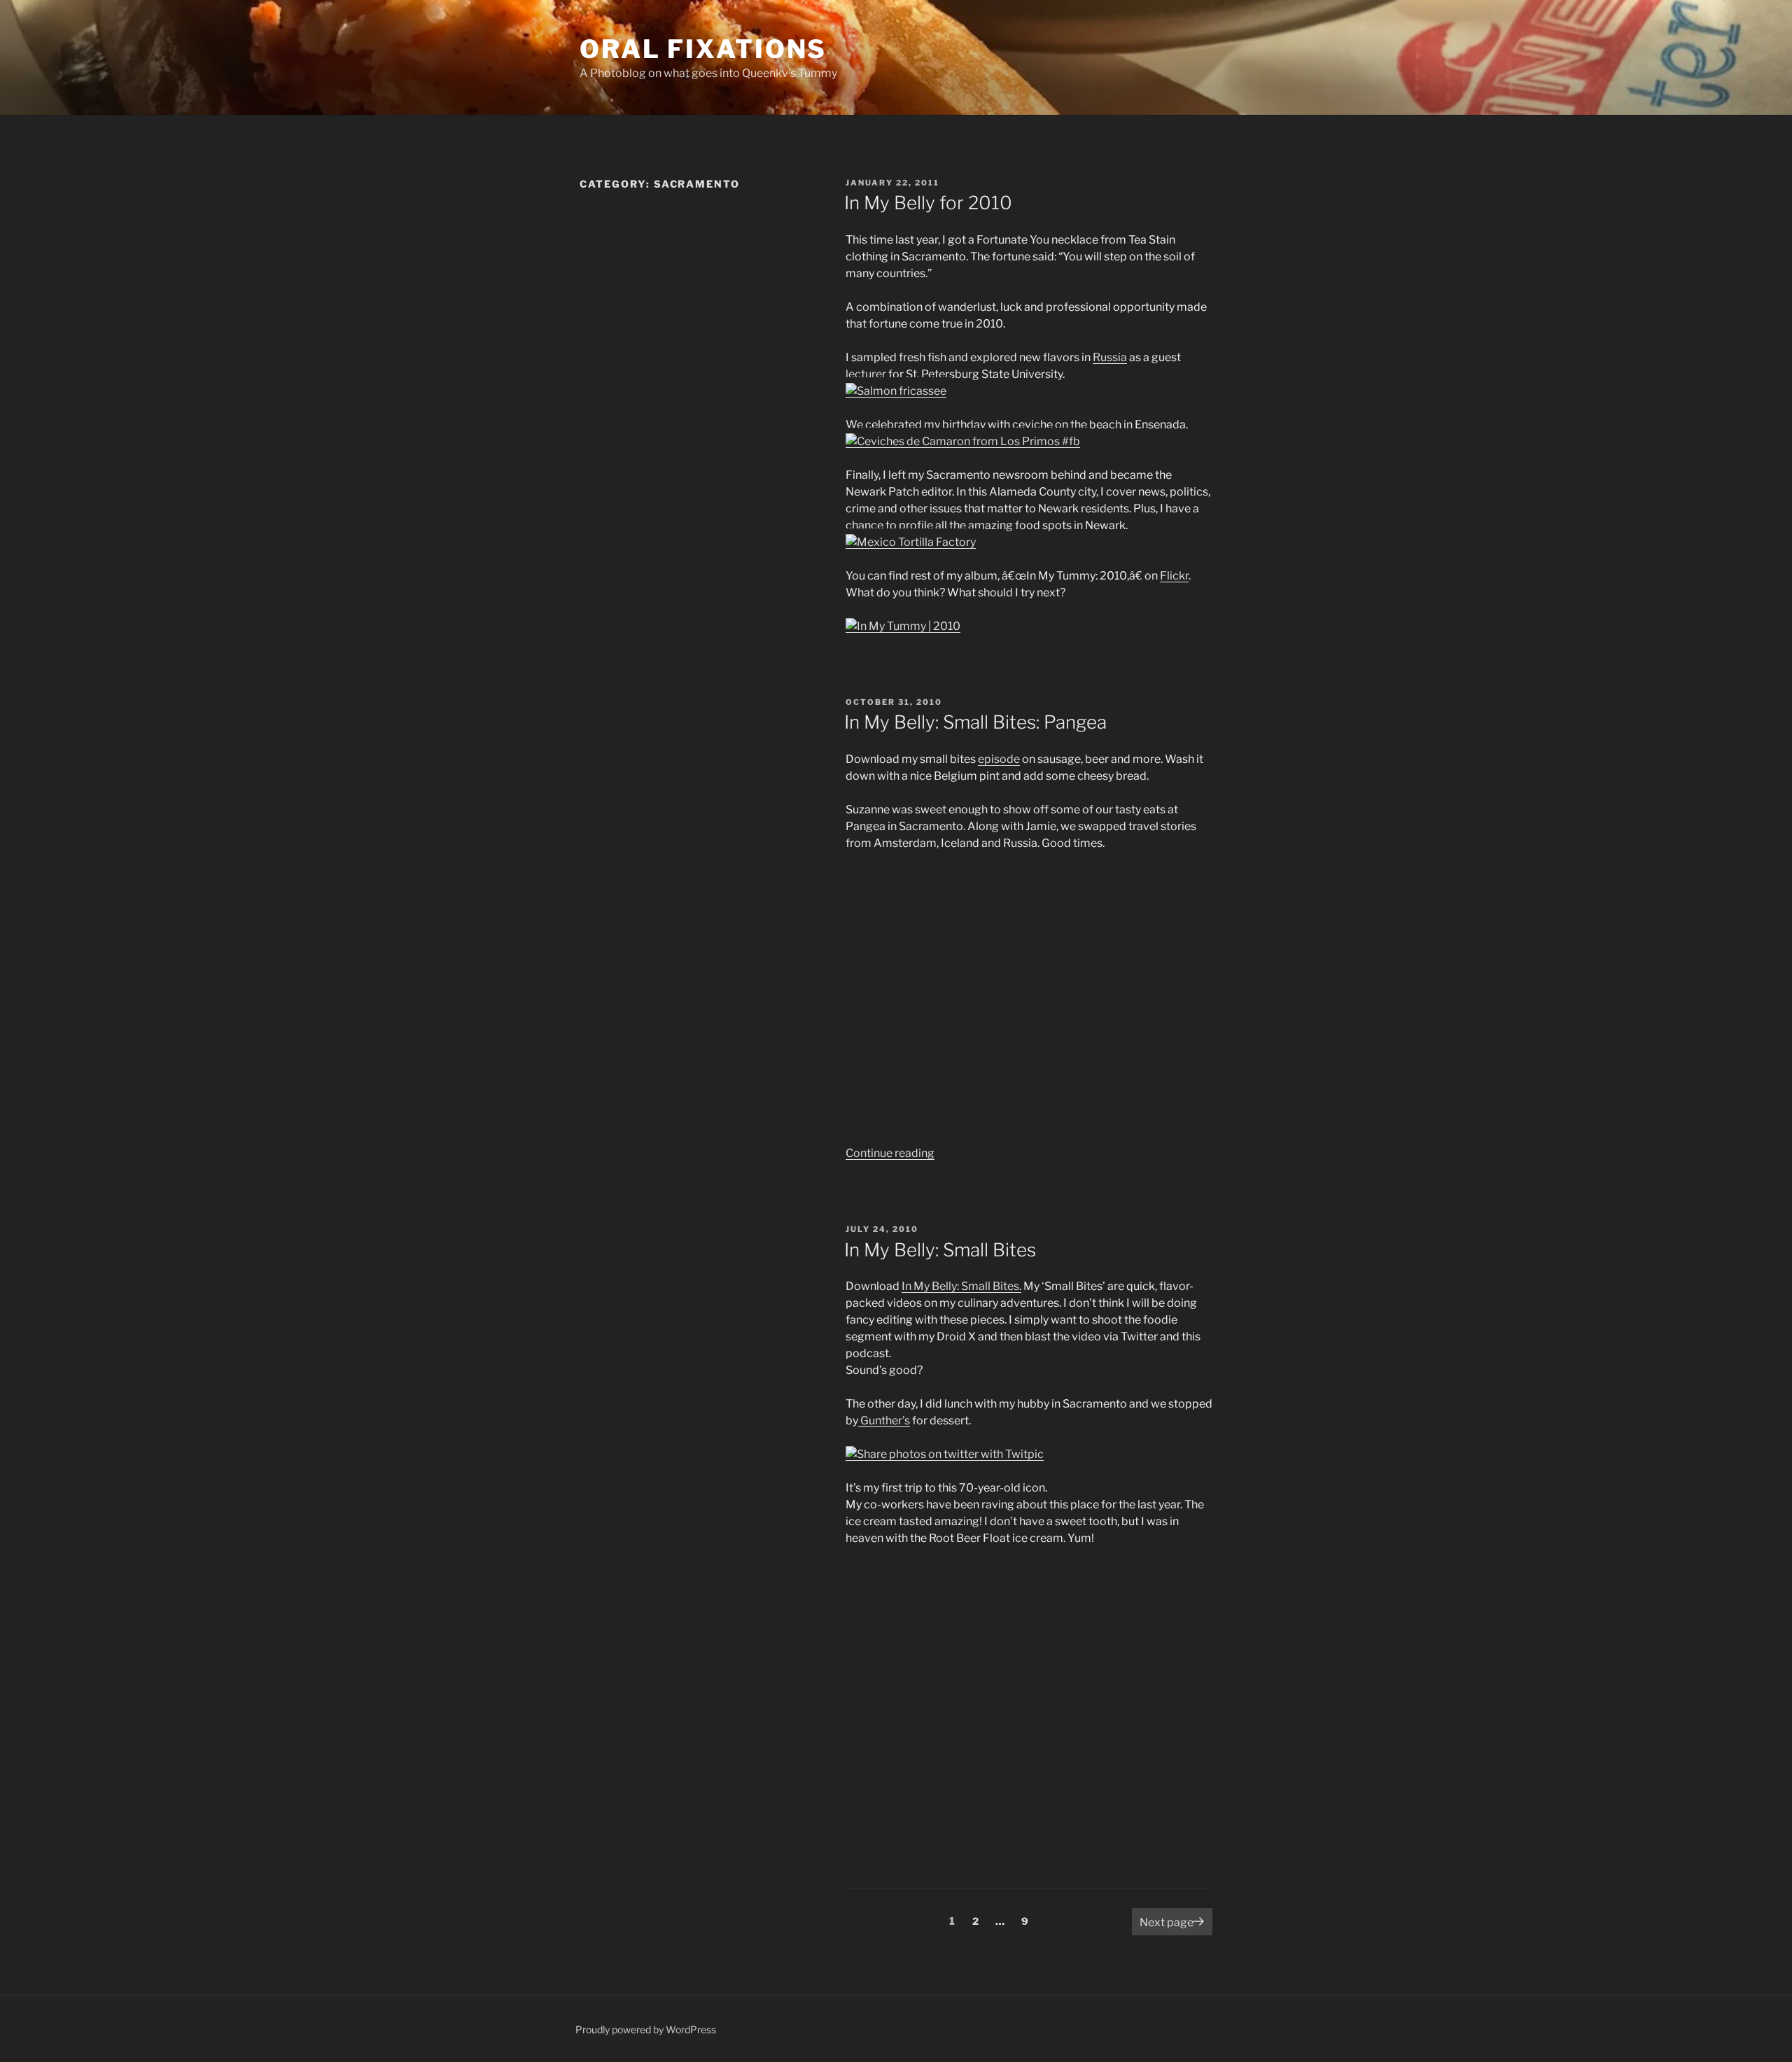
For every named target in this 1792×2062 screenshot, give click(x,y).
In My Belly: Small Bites (940, 1250)
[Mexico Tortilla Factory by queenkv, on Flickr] (911, 542)
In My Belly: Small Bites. (961, 1286)
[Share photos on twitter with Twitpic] (945, 1454)
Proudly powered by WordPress (646, 2029)
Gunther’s (884, 1421)
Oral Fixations (703, 49)
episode (999, 759)
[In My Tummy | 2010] (903, 626)
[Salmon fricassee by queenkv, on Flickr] (896, 391)
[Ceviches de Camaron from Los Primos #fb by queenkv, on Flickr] (963, 441)
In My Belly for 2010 (928, 203)
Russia (1110, 357)
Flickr (1174, 576)
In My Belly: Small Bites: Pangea (975, 722)
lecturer (866, 374)
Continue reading (890, 1153)
